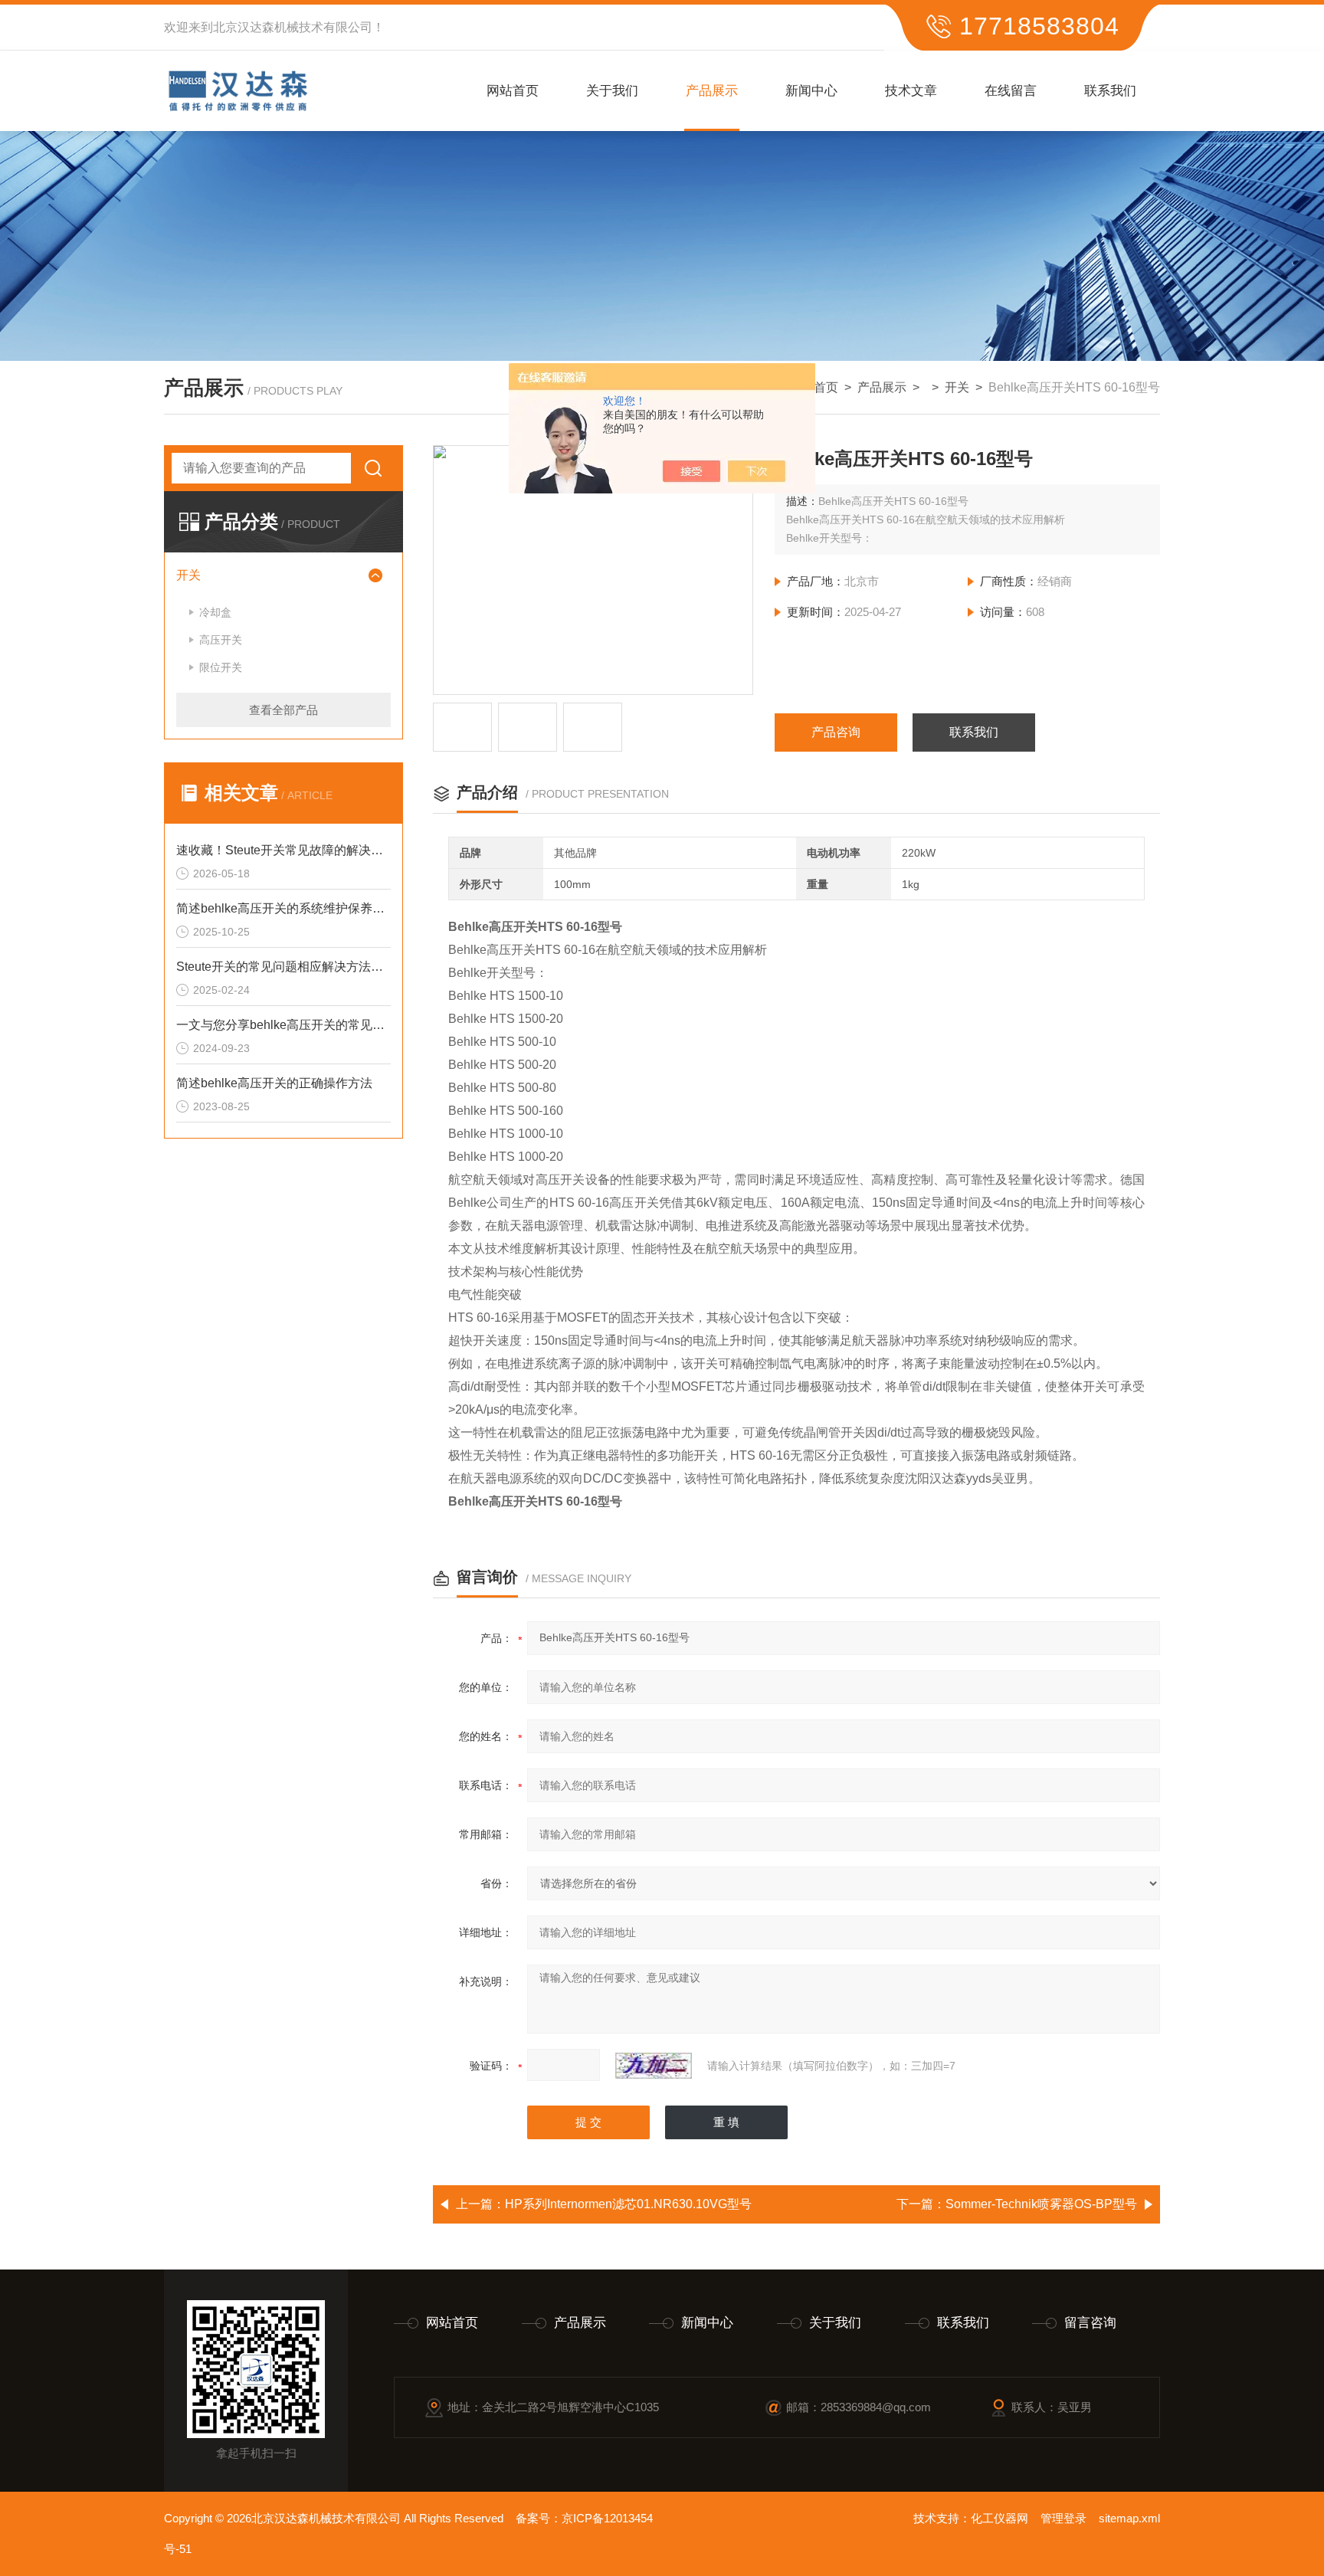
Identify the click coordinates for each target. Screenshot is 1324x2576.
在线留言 (1011, 91)
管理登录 (1063, 2518)
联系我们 (1110, 91)
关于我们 (612, 91)
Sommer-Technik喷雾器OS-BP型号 (1041, 2204)
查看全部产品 (283, 710)
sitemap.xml (1129, 2518)
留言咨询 (1090, 2323)
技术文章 (911, 91)
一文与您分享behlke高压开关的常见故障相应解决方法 (283, 1025)
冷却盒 (215, 612)
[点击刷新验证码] (654, 2066)
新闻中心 (811, 91)
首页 (826, 387)
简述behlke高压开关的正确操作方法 (274, 1083)
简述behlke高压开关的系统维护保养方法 (283, 908)
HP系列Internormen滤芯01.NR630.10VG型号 (628, 2204)
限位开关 (221, 667)
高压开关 (221, 640)
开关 (957, 387)
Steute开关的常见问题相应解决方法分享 (283, 967)
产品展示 (712, 91)
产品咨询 (836, 732)
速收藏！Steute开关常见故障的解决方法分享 (283, 850)
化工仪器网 (1000, 2518)
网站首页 (513, 91)
